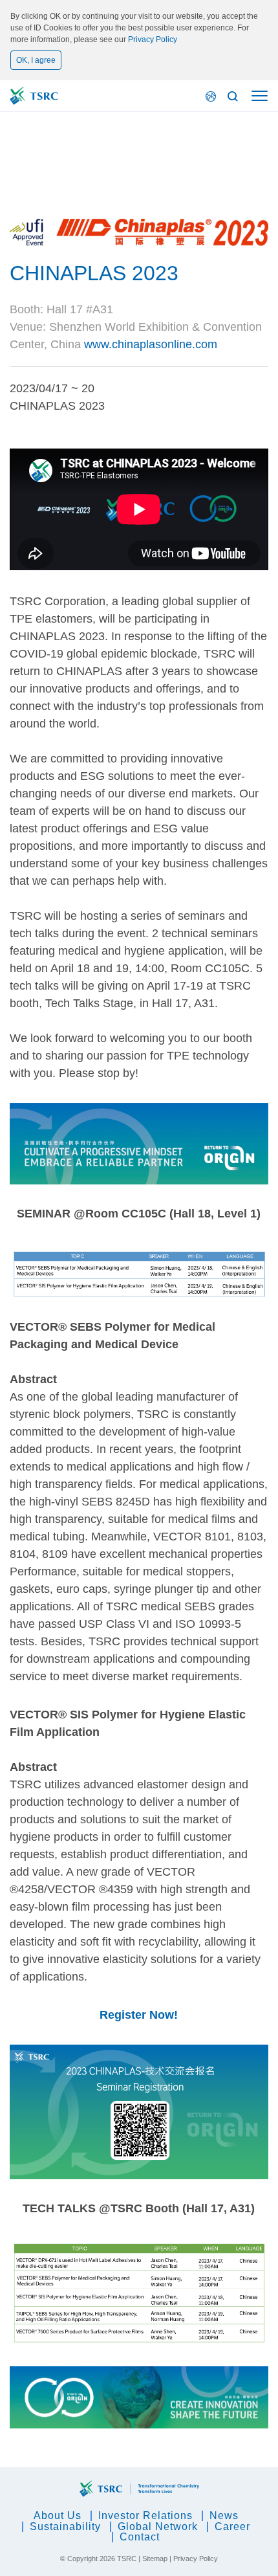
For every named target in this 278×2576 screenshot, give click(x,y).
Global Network (158, 2526)
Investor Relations (145, 2515)
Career (232, 2526)
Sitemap (155, 2559)
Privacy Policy (153, 39)
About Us (58, 2515)
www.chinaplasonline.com (151, 344)
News (224, 2515)
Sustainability (65, 2526)
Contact (140, 2537)
